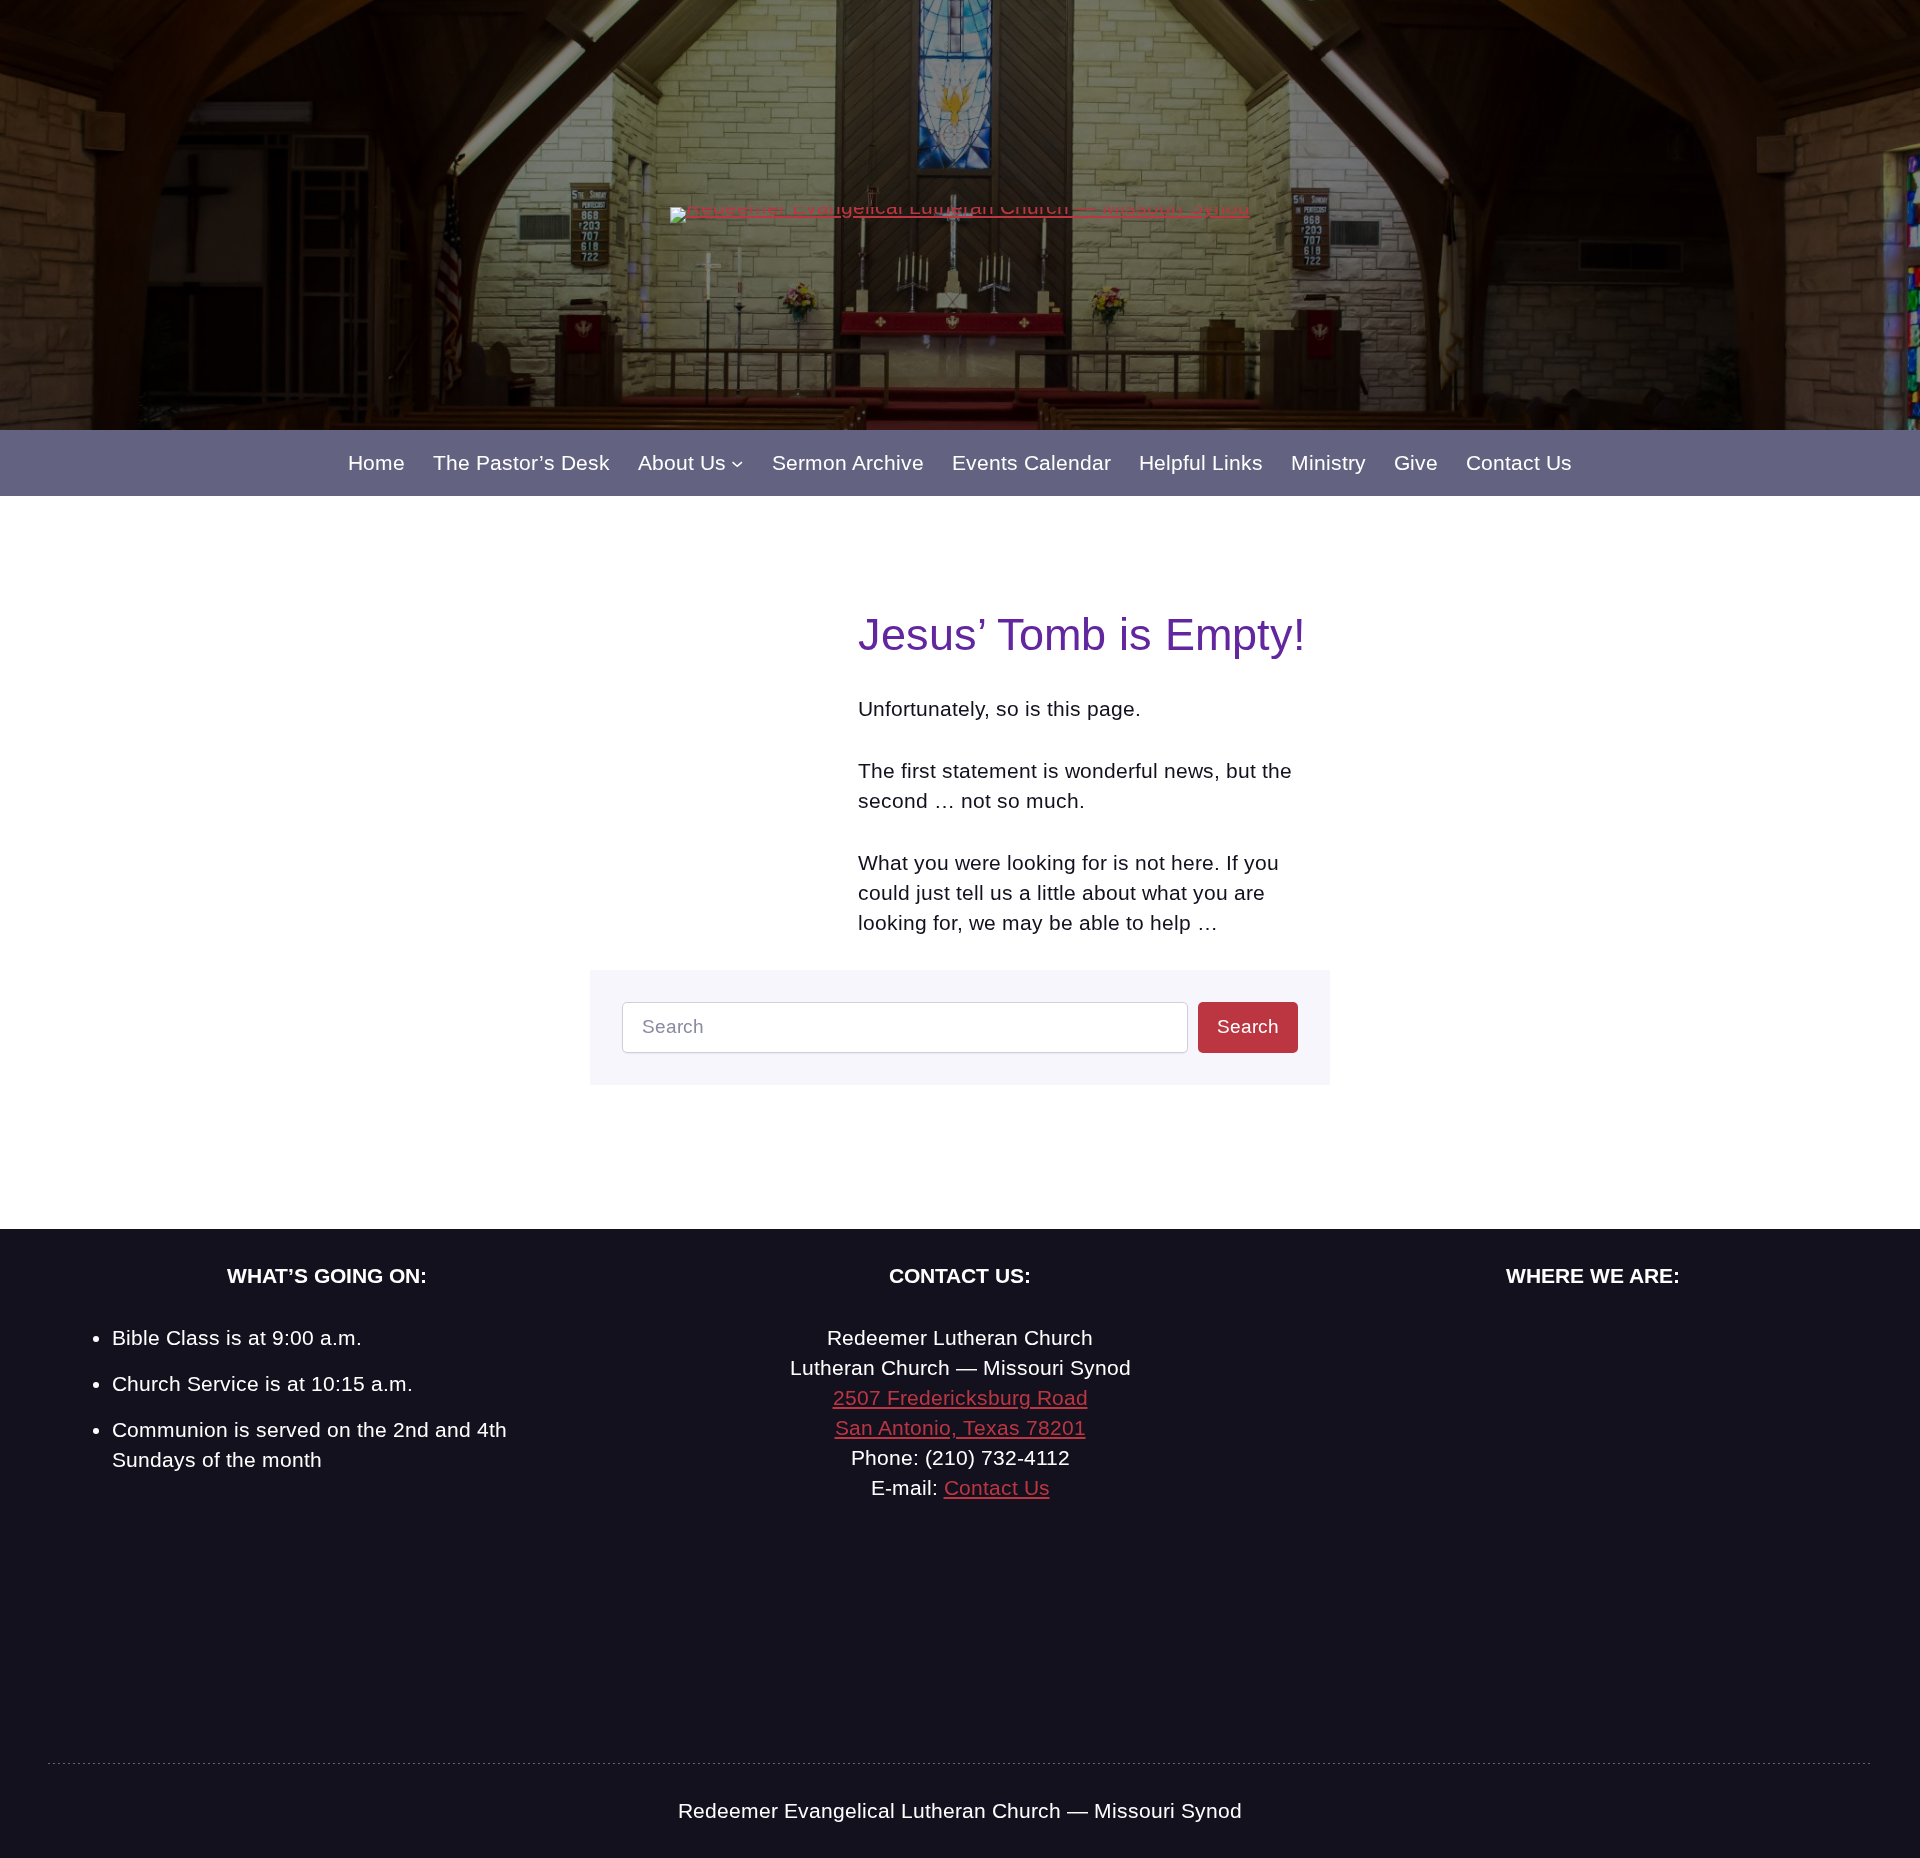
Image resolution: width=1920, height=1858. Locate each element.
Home (376, 462)
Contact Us (997, 1487)
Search (1248, 1026)
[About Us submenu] (737, 463)
